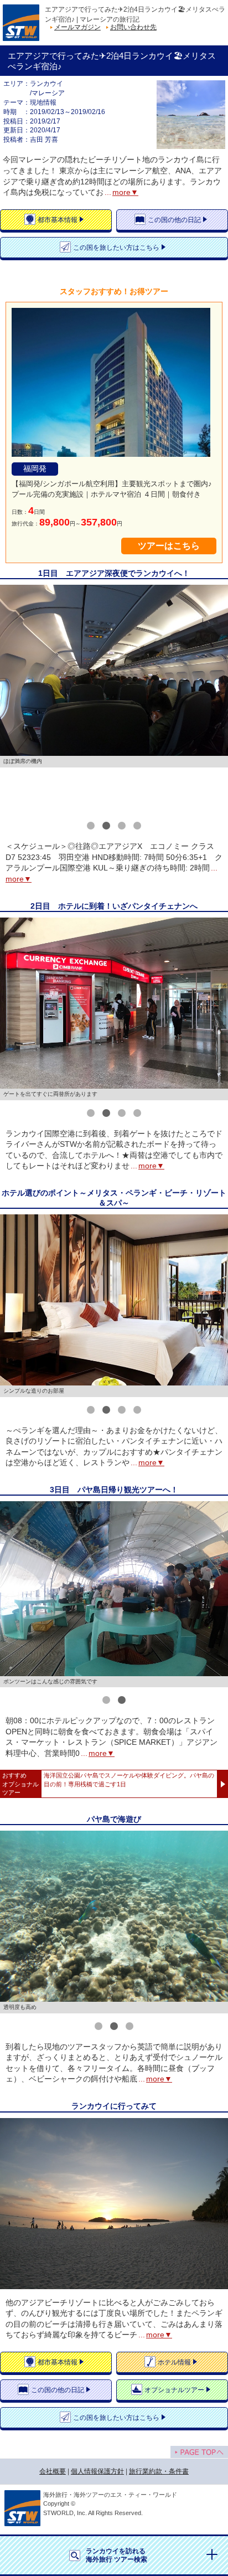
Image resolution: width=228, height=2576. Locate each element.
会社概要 (53, 2471)
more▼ (125, 192)
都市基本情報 (58, 220)
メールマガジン (77, 27)
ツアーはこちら (169, 546)
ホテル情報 (174, 2362)
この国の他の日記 (174, 220)
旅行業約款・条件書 (159, 2471)
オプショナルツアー (174, 2390)
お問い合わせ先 (133, 27)
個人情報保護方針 (97, 2471)
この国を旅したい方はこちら (116, 248)
